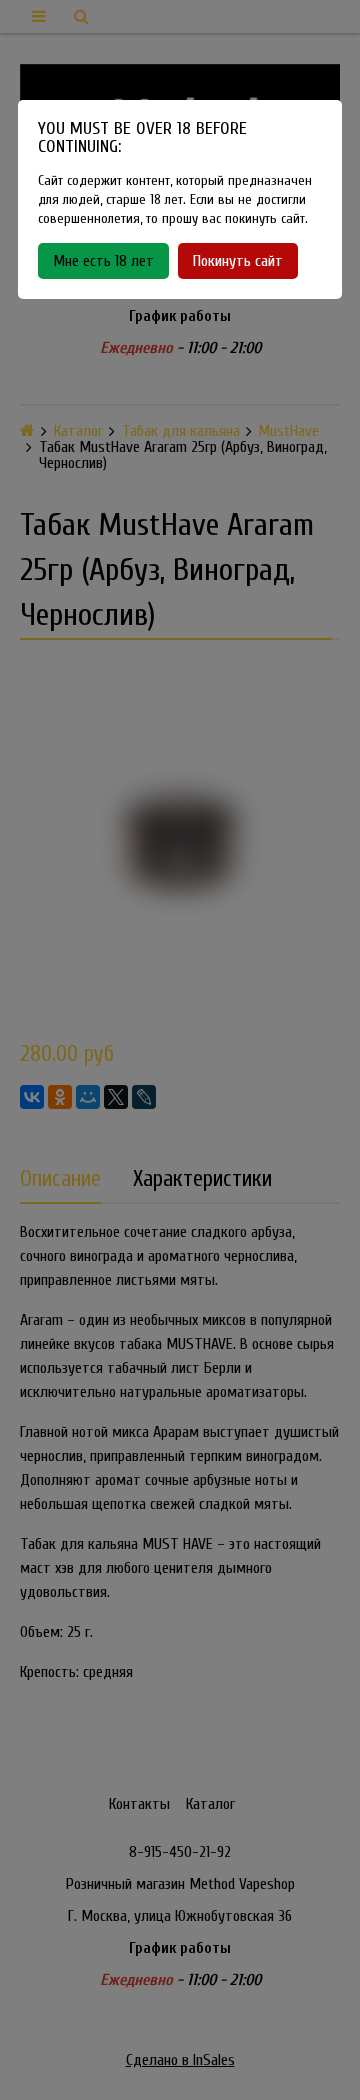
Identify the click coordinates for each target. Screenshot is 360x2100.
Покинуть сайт (238, 261)
